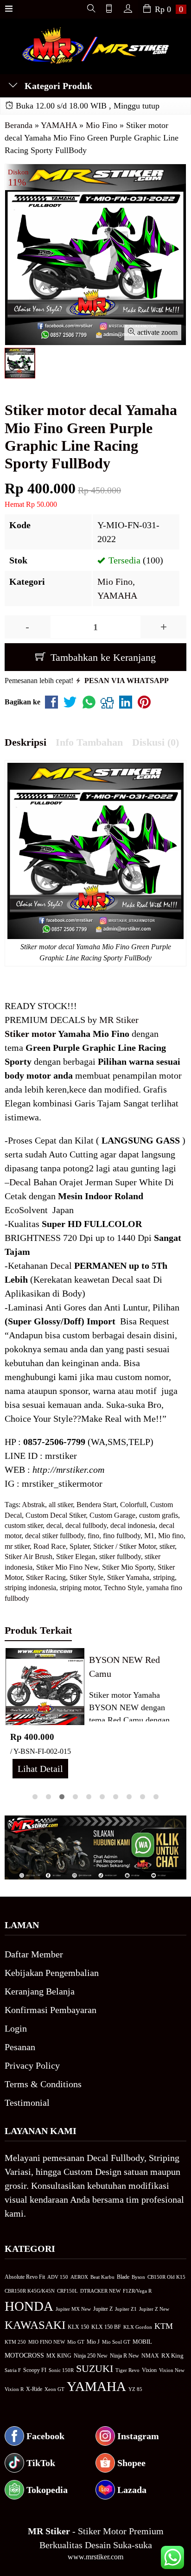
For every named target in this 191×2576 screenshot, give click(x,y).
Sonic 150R (61, 2370)
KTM (164, 2326)
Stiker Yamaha (128, 1577)
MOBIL (142, 2342)
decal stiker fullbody (54, 1536)
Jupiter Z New (154, 2309)
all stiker (61, 1505)
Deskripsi (25, 742)
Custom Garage (112, 1515)
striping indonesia (30, 1588)
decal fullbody (86, 1525)
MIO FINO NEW (47, 2342)
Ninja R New (124, 2356)
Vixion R (14, 2389)
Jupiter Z (103, 2309)
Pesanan (20, 2047)
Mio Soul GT (116, 2342)
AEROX (79, 2277)
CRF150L (67, 2291)
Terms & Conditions (43, 2084)
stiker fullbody (120, 1556)
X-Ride (34, 2389)
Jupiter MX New (73, 2309)
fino (93, 1536)
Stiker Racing (46, 1577)
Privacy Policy (32, 2065)
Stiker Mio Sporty (128, 1567)
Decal (20, 1182)
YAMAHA (117, 595)
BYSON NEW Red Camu (124, 1667)
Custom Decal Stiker (56, 1515)
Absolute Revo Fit (25, 2277)
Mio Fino (115, 582)
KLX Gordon (138, 2327)
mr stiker (17, 1546)
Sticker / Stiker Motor (124, 1546)
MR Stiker (119, 1020)
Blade (123, 2277)
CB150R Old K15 (166, 2277)
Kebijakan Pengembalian (52, 1973)
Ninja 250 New (91, 2356)
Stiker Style (86, 1577)
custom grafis (159, 1515)
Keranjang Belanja (40, 1991)
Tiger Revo (127, 2370)
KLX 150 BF (106, 2327)
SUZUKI (95, 2369)
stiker (167, 1546)
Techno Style (123, 1588)
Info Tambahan (89, 742)
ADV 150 (58, 2277)
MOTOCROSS (24, 2355)
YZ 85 (135, 2389)
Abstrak (33, 1505)
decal (54, 1525)
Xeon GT (54, 2389)
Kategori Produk (57, 86)
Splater (80, 1546)
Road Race (50, 1546)
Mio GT (76, 2342)
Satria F (13, 2370)
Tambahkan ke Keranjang (102, 657)
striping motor (80, 1588)
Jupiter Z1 (126, 2309)
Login (16, 2028)
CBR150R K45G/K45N (30, 2291)
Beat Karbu (102, 2277)
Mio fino (171, 1536)
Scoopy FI (35, 2370)
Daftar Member (34, 1954)
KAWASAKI (35, 2325)
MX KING (59, 2356)
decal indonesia (133, 1525)
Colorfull (133, 1505)
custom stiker (24, 1525)
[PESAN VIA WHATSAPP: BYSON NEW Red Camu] (13, 1716)
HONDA (29, 2306)
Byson (138, 2277)
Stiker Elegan (76, 1556)
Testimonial (27, 2103)
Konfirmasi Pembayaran (51, 2010)
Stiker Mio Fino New (67, 1567)
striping (164, 1577)
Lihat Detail (40, 1769)
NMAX (150, 2356)
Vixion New (172, 2370)
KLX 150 (78, 2327)
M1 (149, 1536)
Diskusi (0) (156, 742)
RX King (172, 2356)
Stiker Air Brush (29, 1556)
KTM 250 (15, 2342)
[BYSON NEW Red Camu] (45, 1686)
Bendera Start (96, 1505)
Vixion (149, 2370)
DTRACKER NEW (100, 2291)
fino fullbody (122, 1536)
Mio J (93, 2342)
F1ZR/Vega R (137, 2291)
